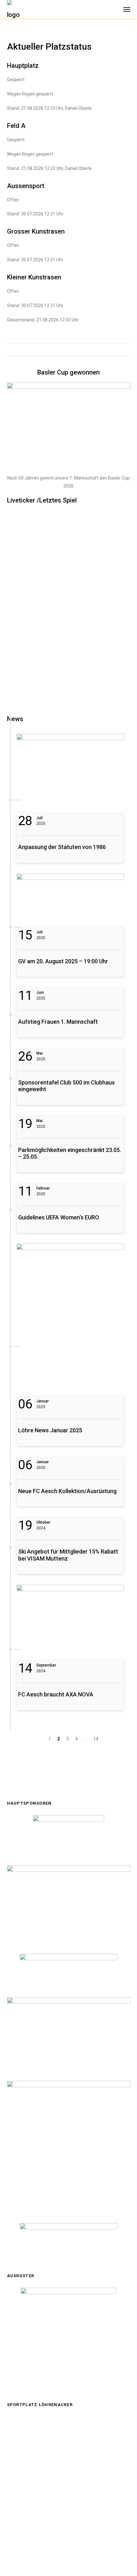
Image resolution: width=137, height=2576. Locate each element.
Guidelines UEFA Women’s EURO (59, 1217)
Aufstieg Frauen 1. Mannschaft (58, 1022)
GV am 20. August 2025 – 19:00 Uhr (63, 961)
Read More (29, 858)
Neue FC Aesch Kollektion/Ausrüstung (67, 1491)
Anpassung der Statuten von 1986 (62, 847)
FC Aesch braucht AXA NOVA (56, 1694)
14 (96, 1739)
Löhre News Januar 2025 (50, 1430)
